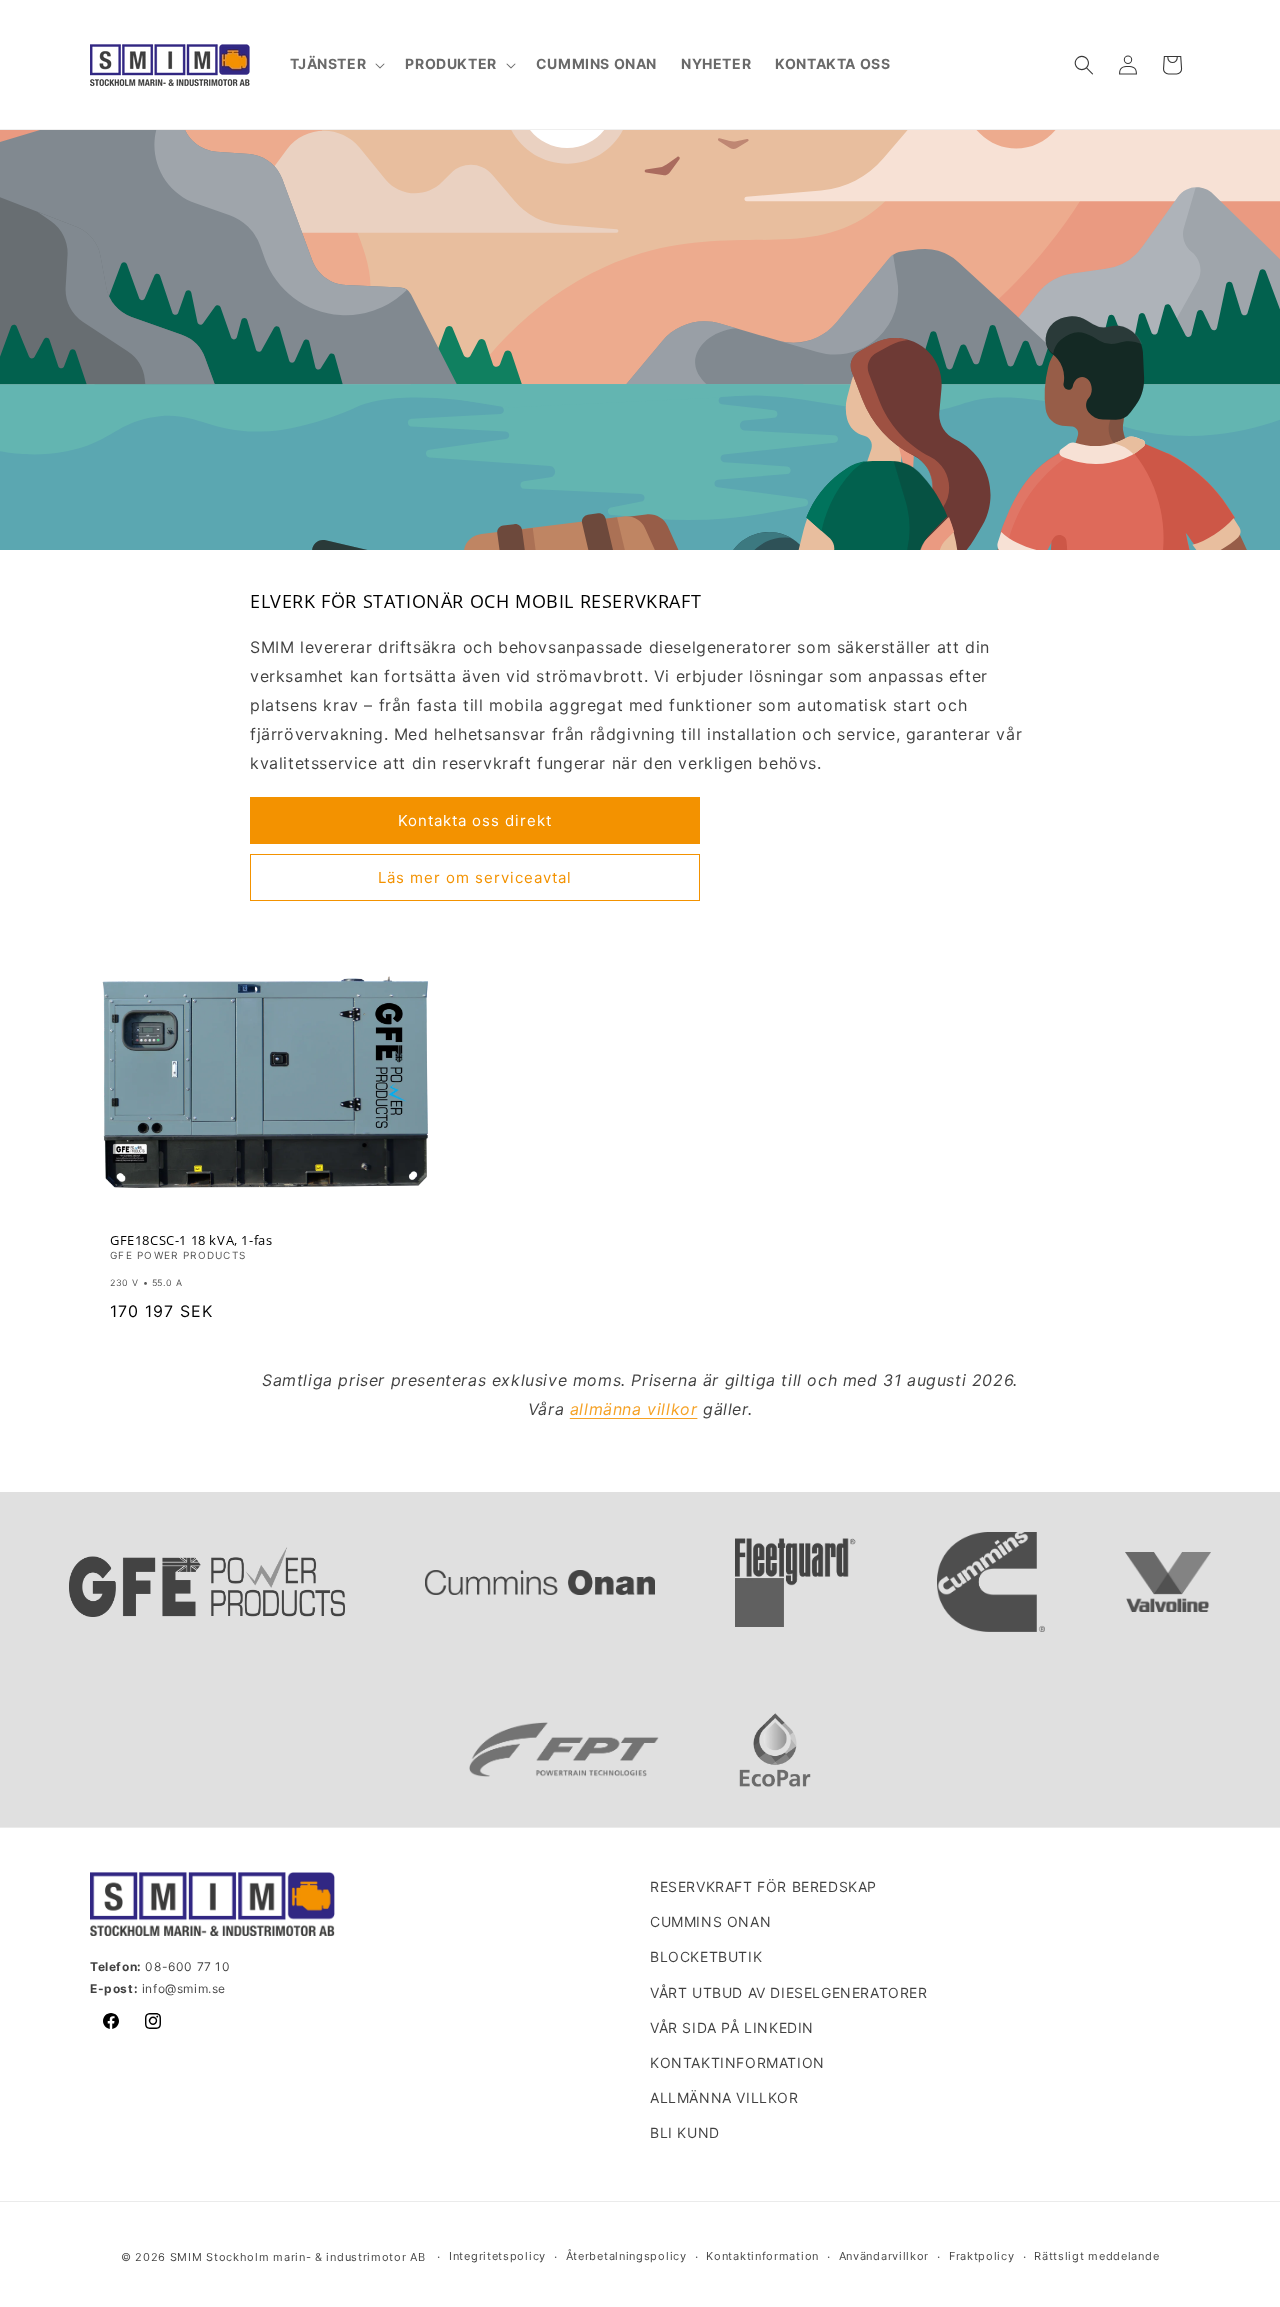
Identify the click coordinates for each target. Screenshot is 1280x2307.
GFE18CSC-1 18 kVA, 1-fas (191, 1240)
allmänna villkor (634, 1409)
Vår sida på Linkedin (732, 2027)
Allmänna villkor (724, 2097)
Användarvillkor (884, 2256)
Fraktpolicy (982, 2256)
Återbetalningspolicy (626, 2256)
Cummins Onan (710, 1921)
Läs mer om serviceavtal (475, 877)
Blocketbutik (706, 1956)
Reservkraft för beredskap (763, 1886)
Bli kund (685, 2132)
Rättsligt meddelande (1096, 2256)
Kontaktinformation (737, 2062)
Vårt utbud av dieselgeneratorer (789, 1992)
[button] (336, 64)
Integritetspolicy (497, 2256)
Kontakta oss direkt (475, 820)
